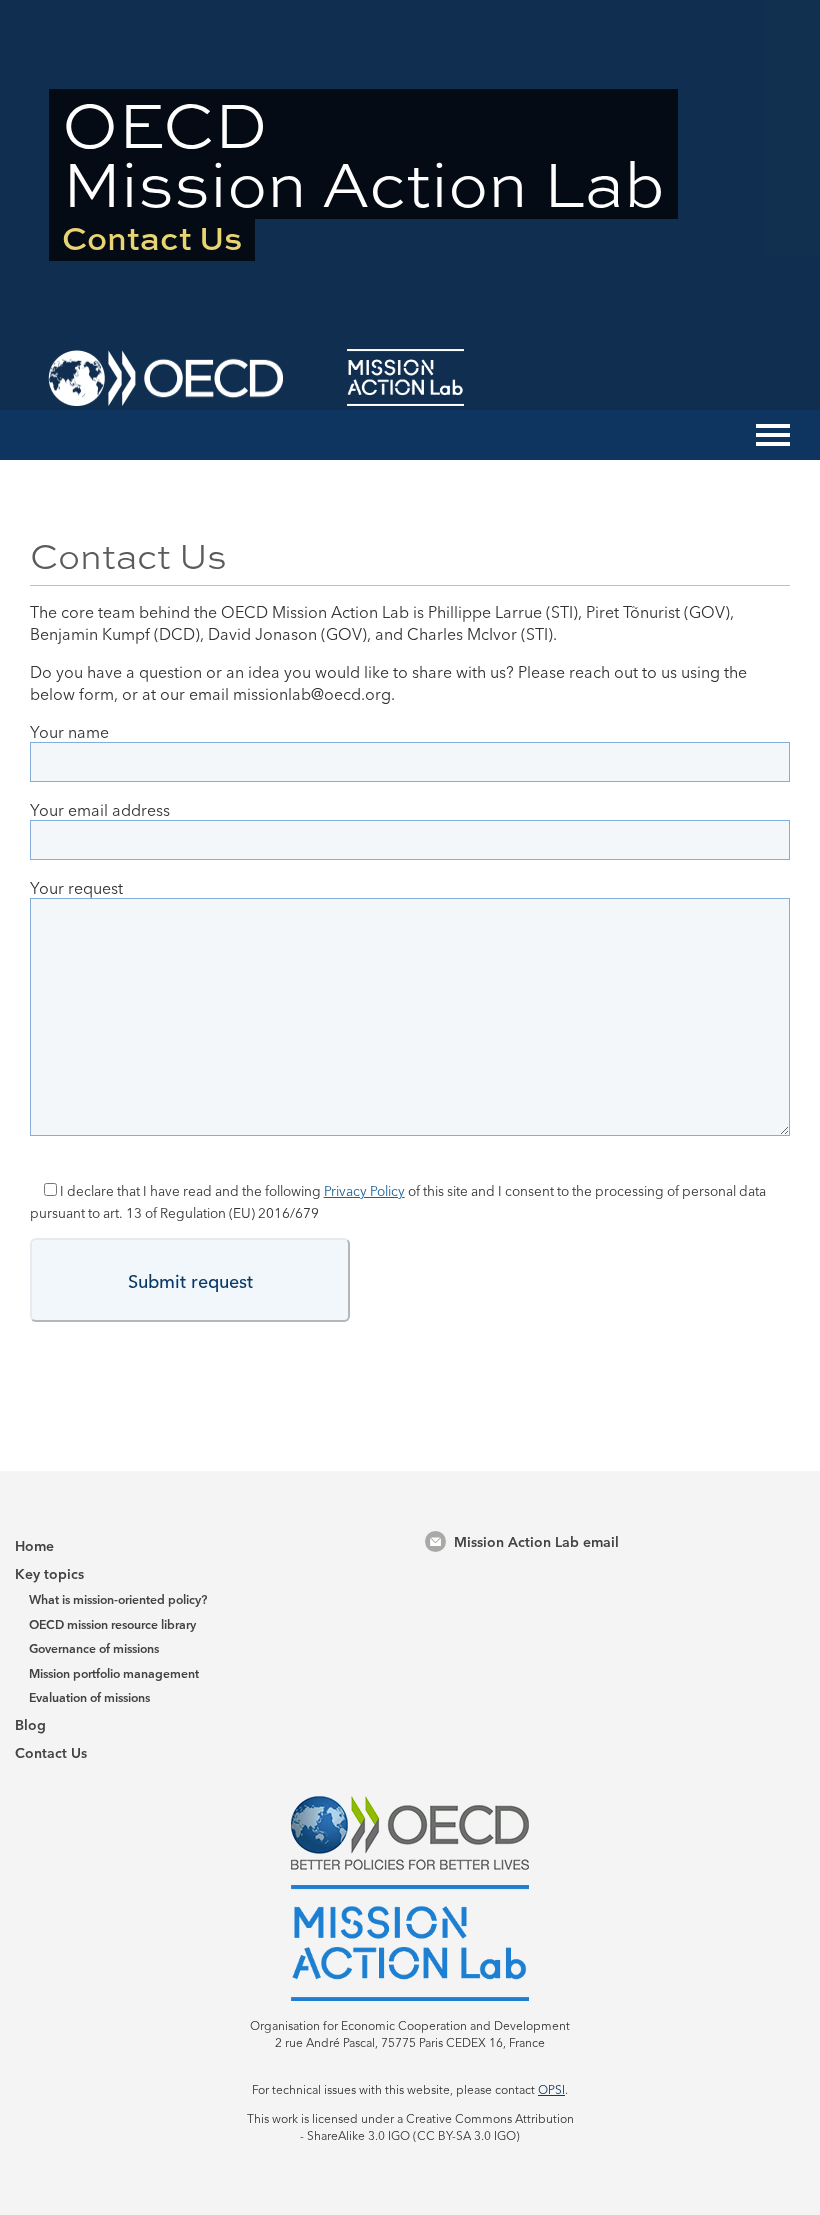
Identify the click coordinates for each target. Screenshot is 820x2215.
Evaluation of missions (89, 1696)
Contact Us (51, 1752)
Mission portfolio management (114, 1672)
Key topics (49, 1573)
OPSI (551, 2088)
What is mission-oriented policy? (118, 1598)
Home (34, 1545)
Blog (30, 1724)
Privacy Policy (364, 1190)
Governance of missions (94, 1647)
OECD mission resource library (112, 1623)
